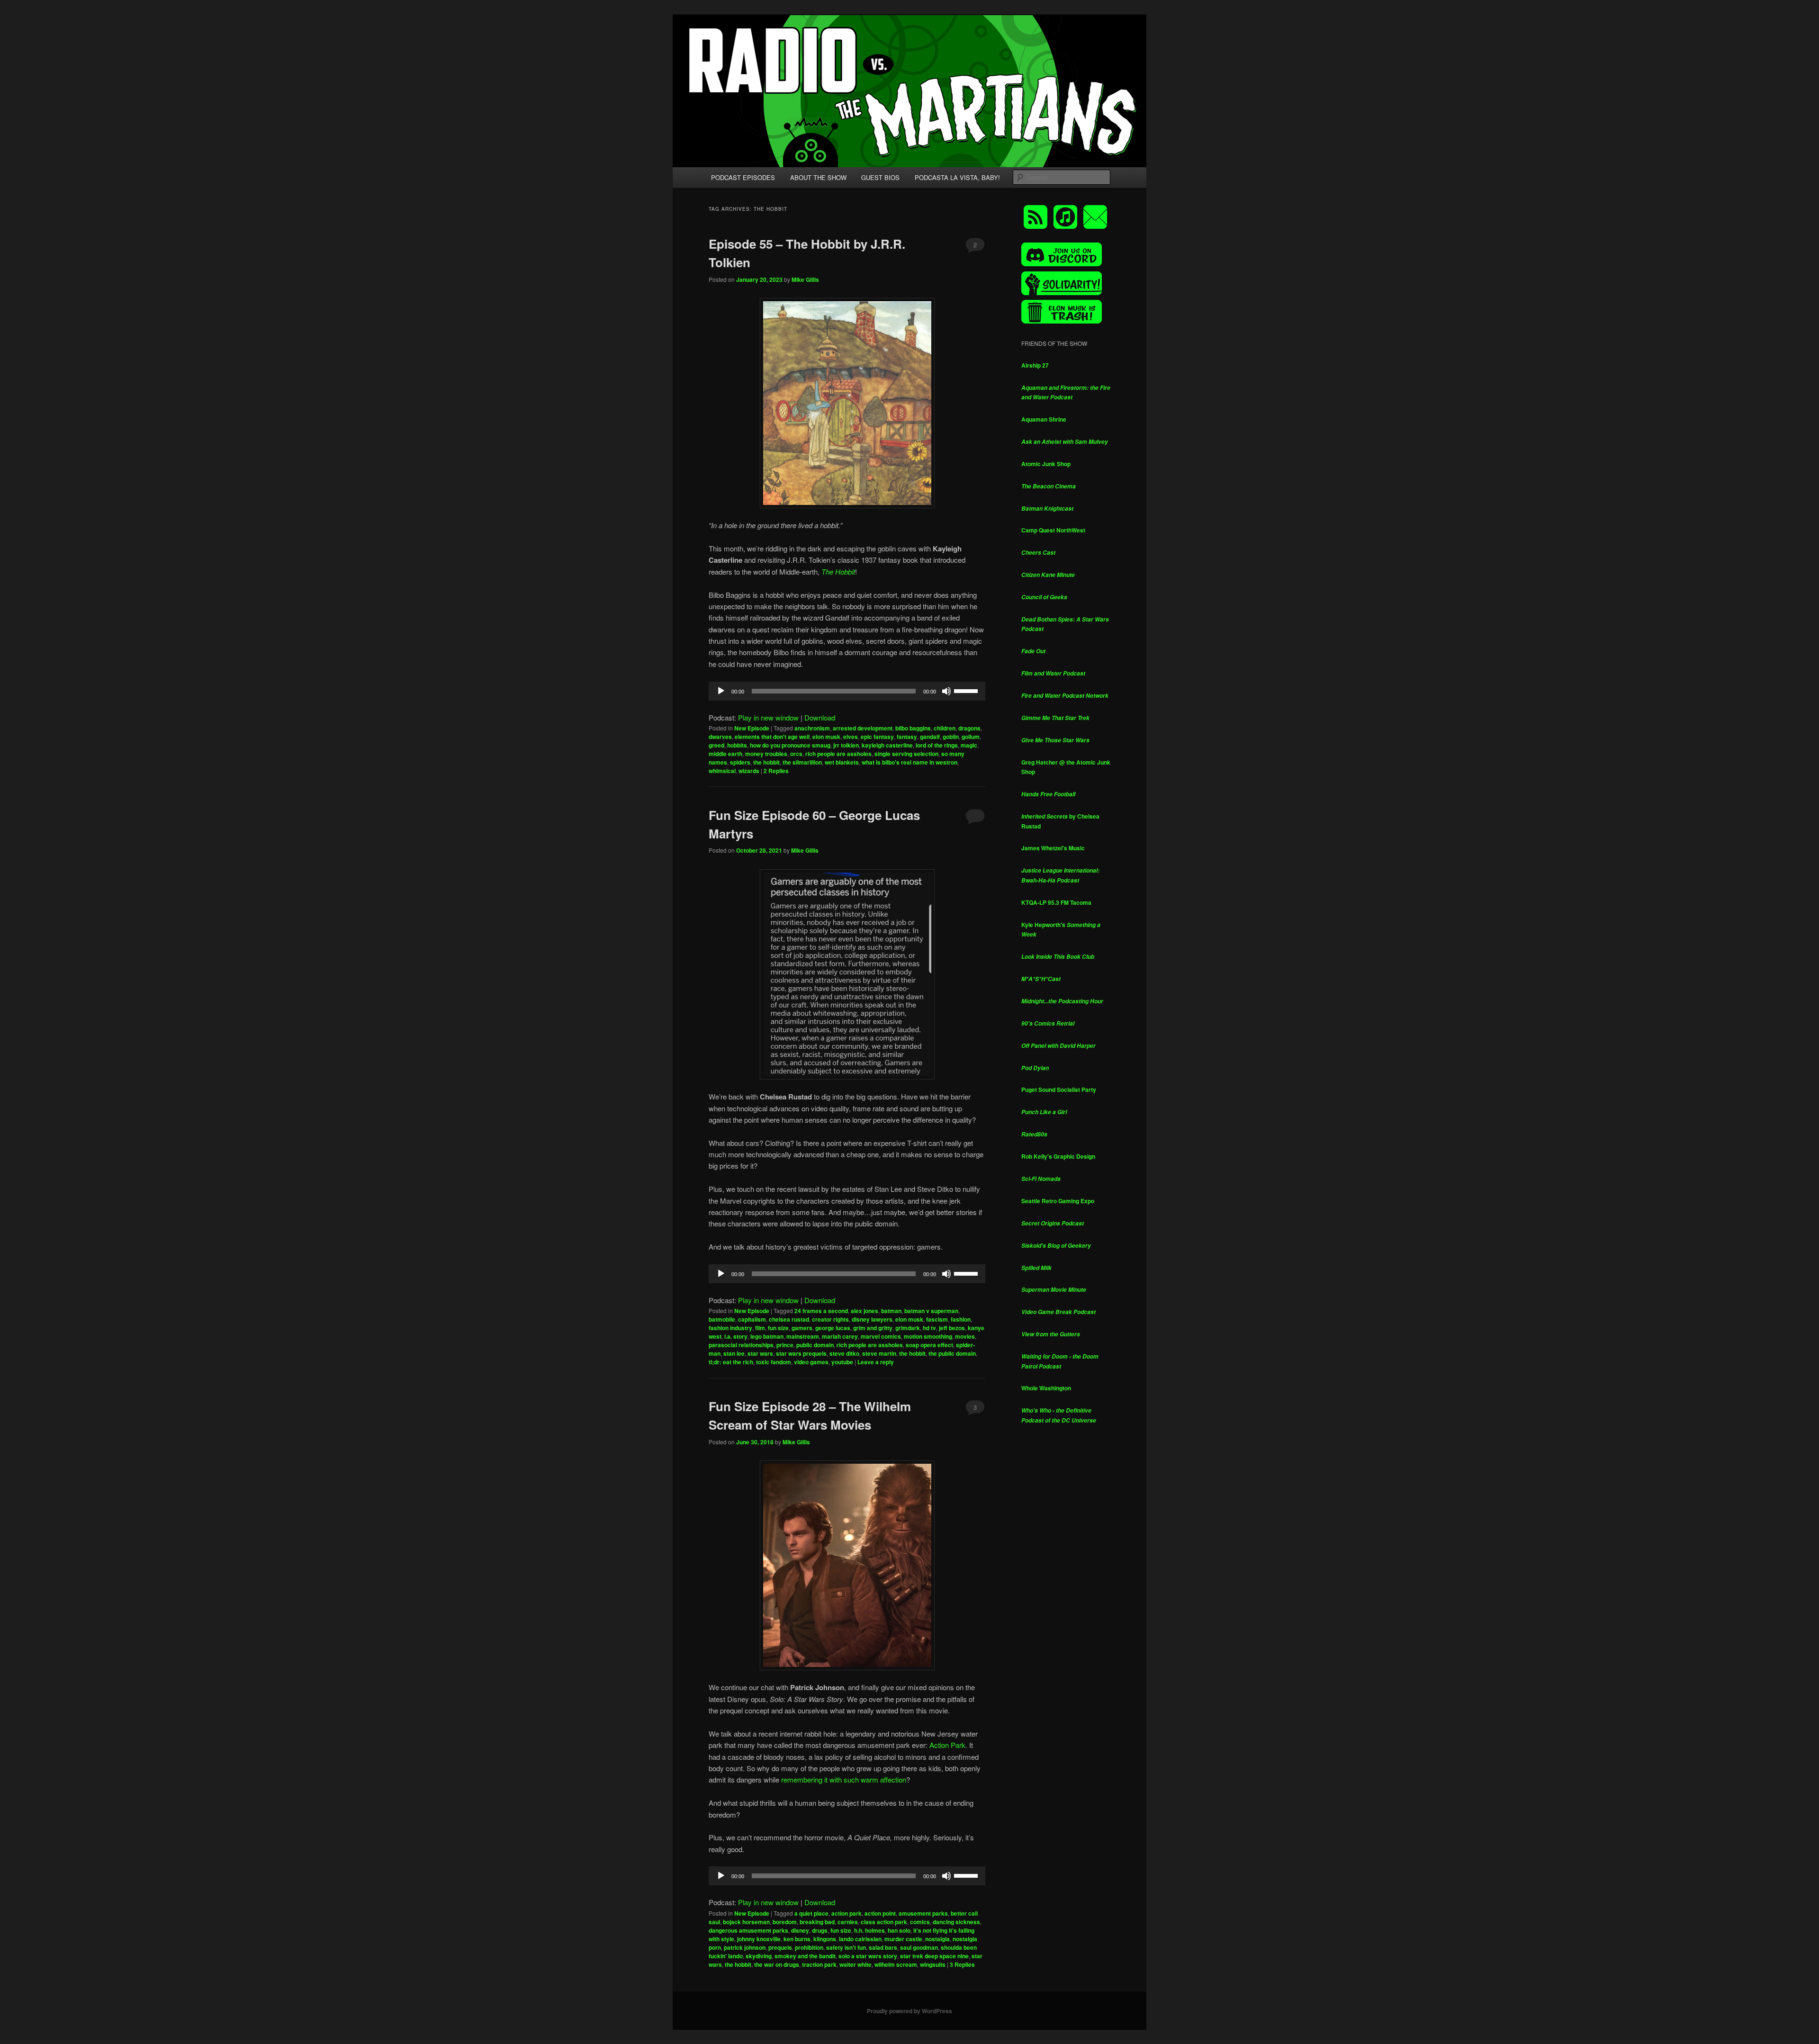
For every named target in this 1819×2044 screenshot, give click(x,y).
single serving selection (906, 754)
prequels (780, 1947)
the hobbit (766, 762)
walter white (855, 1964)
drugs (820, 1930)
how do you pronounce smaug (790, 745)
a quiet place (811, 1913)
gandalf (930, 737)
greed (716, 745)
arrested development (863, 728)
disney (800, 1930)
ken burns (797, 1939)
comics (920, 1922)
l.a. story (736, 1336)
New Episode (752, 728)
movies (965, 1336)
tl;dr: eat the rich (731, 1362)
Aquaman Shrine (1044, 419)
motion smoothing (928, 1336)
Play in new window (768, 717)
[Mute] (946, 691)
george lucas (833, 1328)
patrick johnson (745, 1947)
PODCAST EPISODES (743, 177)
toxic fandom (774, 1362)
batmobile (722, 1319)
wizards (749, 771)
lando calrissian (860, 1939)
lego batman (767, 1336)
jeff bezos (952, 1328)
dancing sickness (956, 1922)
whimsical (722, 771)
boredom (785, 1922)
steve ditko (844, 1353)
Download (820, 717)
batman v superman (931, 1311)
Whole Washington (1046, 1388)
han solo (899, 1930)
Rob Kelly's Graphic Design (1058, 1156)
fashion (961, 1319)
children (945, 728)
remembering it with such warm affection (844, 1779)
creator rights (830, 1319)
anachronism (812, 728)
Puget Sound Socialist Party (1059, 1090)
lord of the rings (937, 745)
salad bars (883, 1947)
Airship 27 (1035, 365)
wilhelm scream (896, 1964)
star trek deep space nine (934, 1956)
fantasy (907, 737)
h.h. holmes (869, 1930)
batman (891, 1311)
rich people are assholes (838, 754)
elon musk (826, 737)
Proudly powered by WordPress (909, 2011)
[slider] (967, 690)
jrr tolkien (846, 745)
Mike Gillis (805, 279)
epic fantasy (877, 737)
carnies (848, 1922)
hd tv (929, 1328)
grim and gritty (873, 1328)
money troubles (766, 754)
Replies (776, 771)
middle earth (725, 754)
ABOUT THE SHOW (818, 177)
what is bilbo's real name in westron (909, 762)
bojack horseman (746, 1922)
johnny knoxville (759, 1939)
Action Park (947, 1745)
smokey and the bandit (805, 1956)
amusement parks (923, 1913)
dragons (969, 728)
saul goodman (919, 1947)
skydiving (759, 1956)
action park (846, 1913)
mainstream (803, 1336)
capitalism (752, 1319)
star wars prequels (801, 1353)
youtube (842, 1362)
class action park (884, 1922)
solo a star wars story (868, 1956)
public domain (815, 1345)
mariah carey (840, 1336)
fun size (778, 1328)
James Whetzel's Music (1053, 848)
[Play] (721, 691)
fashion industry (730, 1328)
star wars (760, 1353)
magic (969, 745)
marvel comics (881, 1336)
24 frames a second (821, 1311)
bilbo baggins (913, 728)
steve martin (879, 1353)
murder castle (903, 1939)
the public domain (952, 1353)
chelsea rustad (789, 1319)
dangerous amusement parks (748, 1930)
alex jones (864, 1311)
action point (880, 1913)
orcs (796, 754)
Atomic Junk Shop (1046, 464)
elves (851, 737)
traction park (819, 1964)
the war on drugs (777, 1964)
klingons (825, 1939)
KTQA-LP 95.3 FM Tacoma (1056, 902)
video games (811, 1362)
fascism (937, 1319)
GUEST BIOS (880, 177)
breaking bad (817, 1922)
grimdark (908, 1328)
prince (785, 1345)
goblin (951, 737)
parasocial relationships (741, 1345)
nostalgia (937, 1939)
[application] (847, 691)
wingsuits (933, 1964)
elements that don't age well (772, 737)
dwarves (720, 737)
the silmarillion (802, 762)
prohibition (809, 1947)
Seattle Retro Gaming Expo (1058, 1201)
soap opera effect (929, 1345)
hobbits (737, 745)
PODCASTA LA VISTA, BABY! (957, 177)
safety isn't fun (846, 1947)
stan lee (734, 1353)
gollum (971, 737)
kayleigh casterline (887, 745)
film (760, 1328)
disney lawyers (872, 1319)
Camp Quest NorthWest (1053, 530)
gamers (802, 1328)
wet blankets (842, 762)
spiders (740, 762)
